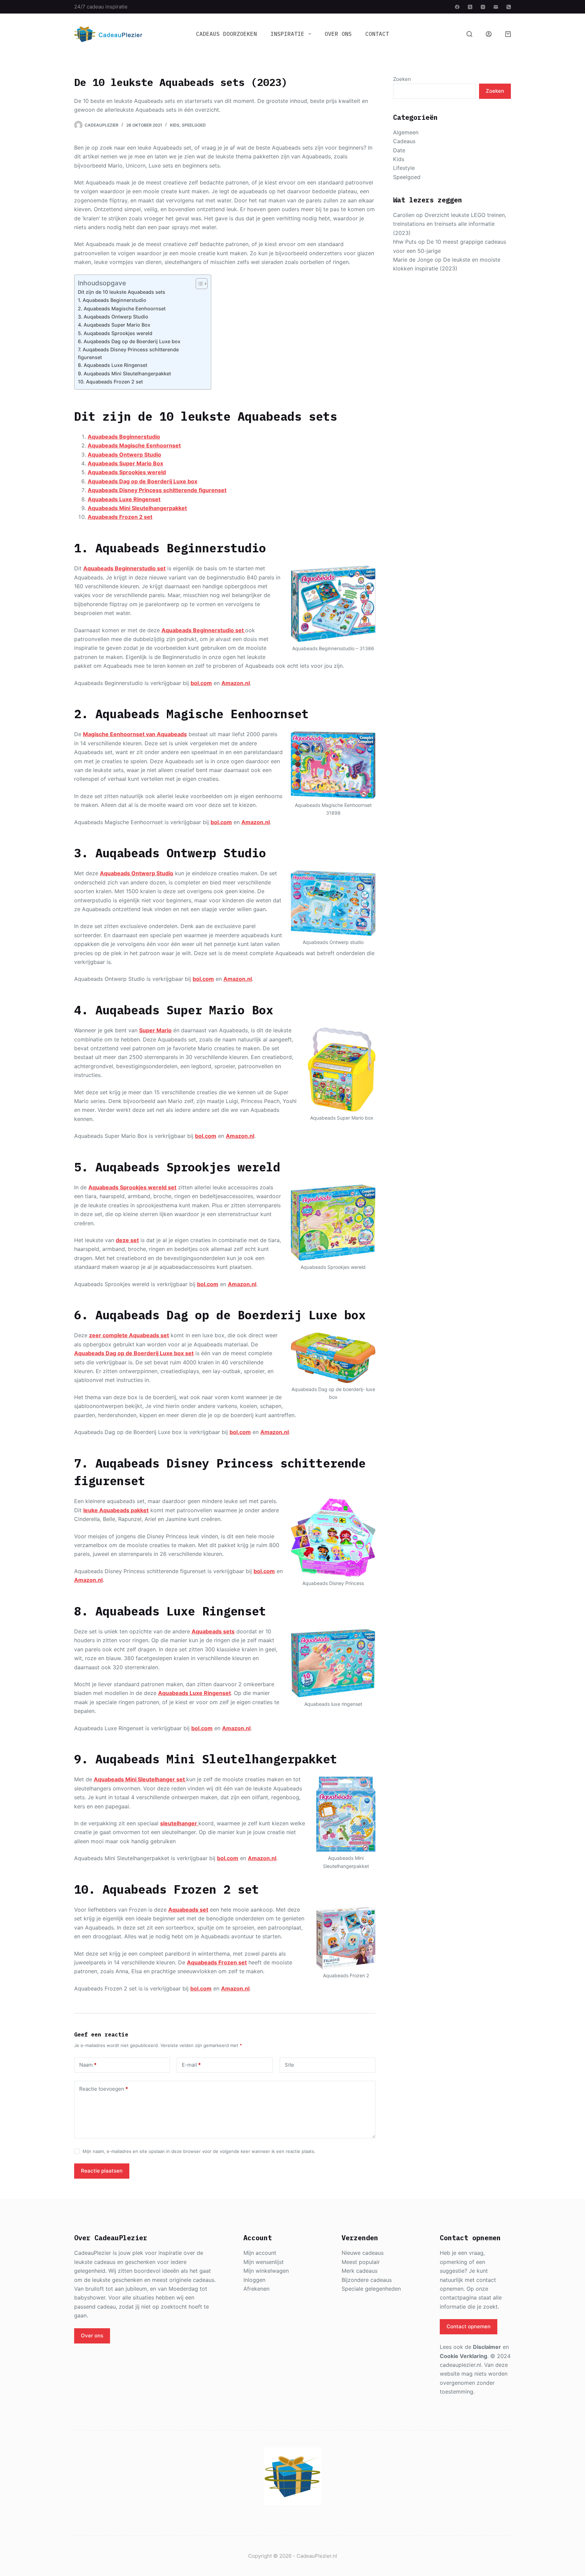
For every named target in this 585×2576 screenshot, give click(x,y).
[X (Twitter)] (470, 7)
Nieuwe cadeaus (363, 2253)
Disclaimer (487, 2347)
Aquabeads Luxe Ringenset (124, 499)
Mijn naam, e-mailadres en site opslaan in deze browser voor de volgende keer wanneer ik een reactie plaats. (199, 2151)
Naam (88, 2065)
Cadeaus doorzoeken (226, 34)
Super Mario (155, 1030)
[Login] (489, 34)
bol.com (201, 683)
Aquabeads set (188, 1910)
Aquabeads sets (213, 1631)
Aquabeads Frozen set (217, 1962)
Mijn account (260, 2253)
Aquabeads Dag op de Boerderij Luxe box (143, 481)
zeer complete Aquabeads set (129, 1335)
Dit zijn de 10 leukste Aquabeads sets (122, 292)
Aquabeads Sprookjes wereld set (132, 1187)
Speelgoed (194, 125)
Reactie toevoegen (104, 2089)
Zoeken (402, 79)
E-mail (191, 2065)
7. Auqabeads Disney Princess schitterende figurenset (128, 353)
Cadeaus (404, 141)
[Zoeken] (469, 34)
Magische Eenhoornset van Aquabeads (135, 734)
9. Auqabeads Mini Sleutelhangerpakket (124, 373)
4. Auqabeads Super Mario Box (114, 325)
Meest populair (361, 2262)
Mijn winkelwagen (266, 2271)
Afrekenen (256, 2289)
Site (289, 2065)
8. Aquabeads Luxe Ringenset (113, 365)
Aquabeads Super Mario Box (125, 463)
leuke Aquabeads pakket (116, 1510)
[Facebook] (457, 7)
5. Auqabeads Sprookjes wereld (115, 333)
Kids (175, 125)
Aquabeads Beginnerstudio (124, 437)
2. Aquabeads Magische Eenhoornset (122, 309)
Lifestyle (404, 168)
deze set (127, 1240)
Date (399, 150)
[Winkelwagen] (508, 34)
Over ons (338, 34)
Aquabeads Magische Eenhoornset (134, 445)
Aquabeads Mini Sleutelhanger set (140, 1779)
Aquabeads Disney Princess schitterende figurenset (157, 490)
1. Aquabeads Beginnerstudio (112, 300)
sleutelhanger (179, 1823)
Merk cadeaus (360, 2271)
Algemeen (406, 132)
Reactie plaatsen (102, 2171)
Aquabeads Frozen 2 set (120, 517)
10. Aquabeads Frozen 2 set (110, 382)
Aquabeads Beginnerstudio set (124, 568)
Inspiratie (287, 34)
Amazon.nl (236, 683)
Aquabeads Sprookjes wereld (127, 472)
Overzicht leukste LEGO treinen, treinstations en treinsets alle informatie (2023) (450, 224)
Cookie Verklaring (463, 2356)
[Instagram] (483, 7)
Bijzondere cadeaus (367, 2280)
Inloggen (254, 2280)
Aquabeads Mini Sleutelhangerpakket (137, 508)
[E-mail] (496, 7)
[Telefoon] (509, 7)
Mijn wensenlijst (264, 2262)
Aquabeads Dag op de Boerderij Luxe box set (134, 1353)
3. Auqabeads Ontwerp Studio (113, 317)
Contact (377, 34)
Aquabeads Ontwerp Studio (124, 455)
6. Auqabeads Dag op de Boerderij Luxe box (129, 341)
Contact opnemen (469, 2326)
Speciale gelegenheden (371, 2289)
